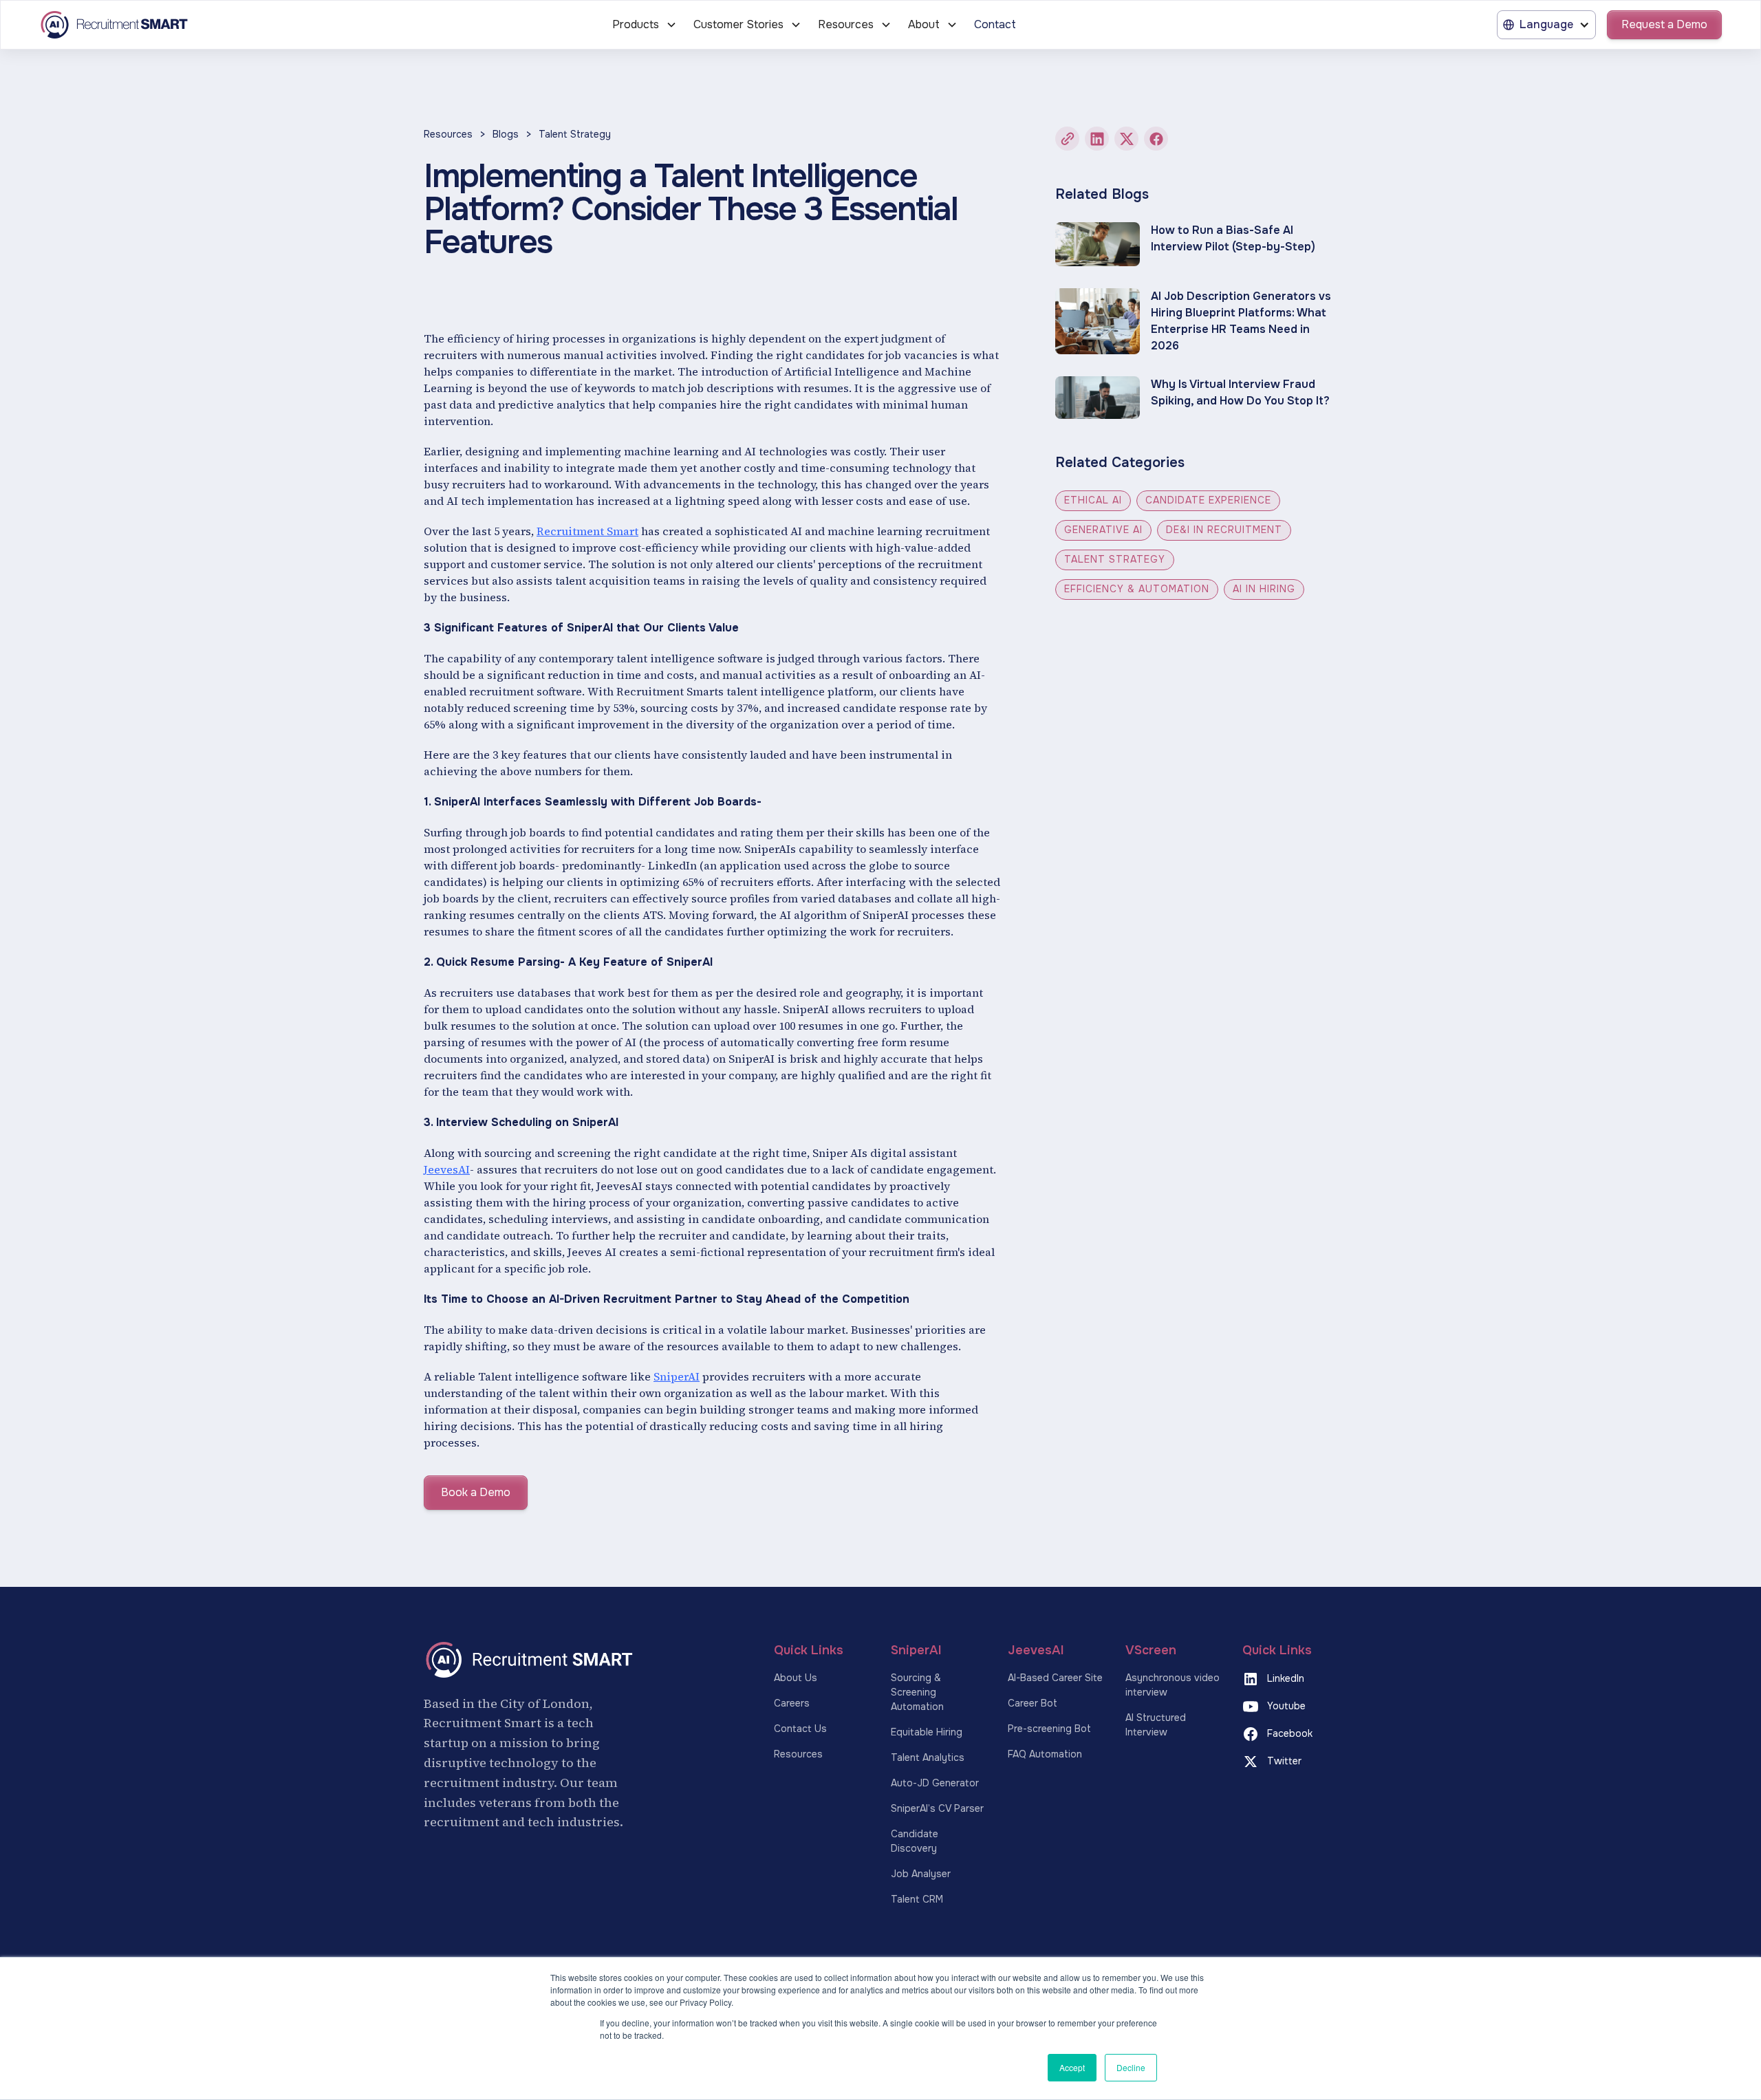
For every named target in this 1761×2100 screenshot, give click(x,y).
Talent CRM (917, 1899)
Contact (995, 24)
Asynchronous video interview (1173, 1685)
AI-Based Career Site (1055, 1678)
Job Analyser (921, 1874)
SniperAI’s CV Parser (937, 1808)
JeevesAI (447, 1169)
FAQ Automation (1045, 1754)
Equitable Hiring (927, 1732)
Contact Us (800, 1729)
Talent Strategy (575, 134)
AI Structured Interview (1156, 1725)
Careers (792, 1703)
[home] (205, 25)
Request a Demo (1664, 24)
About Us (796, 1678)
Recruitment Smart (587, 531)
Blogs (506, 134)
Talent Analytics (928, 1757)
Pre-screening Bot (1049, 1729)
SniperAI (677, 1376)
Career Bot (1033, 1703)
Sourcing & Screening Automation (917, 1692)
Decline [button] (1131, 2067)
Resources (448, 134)
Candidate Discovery (915, 1841)
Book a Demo (476, 1492)
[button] (645, 25)
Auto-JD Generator (935, 1783)
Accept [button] (1072, 2067)
